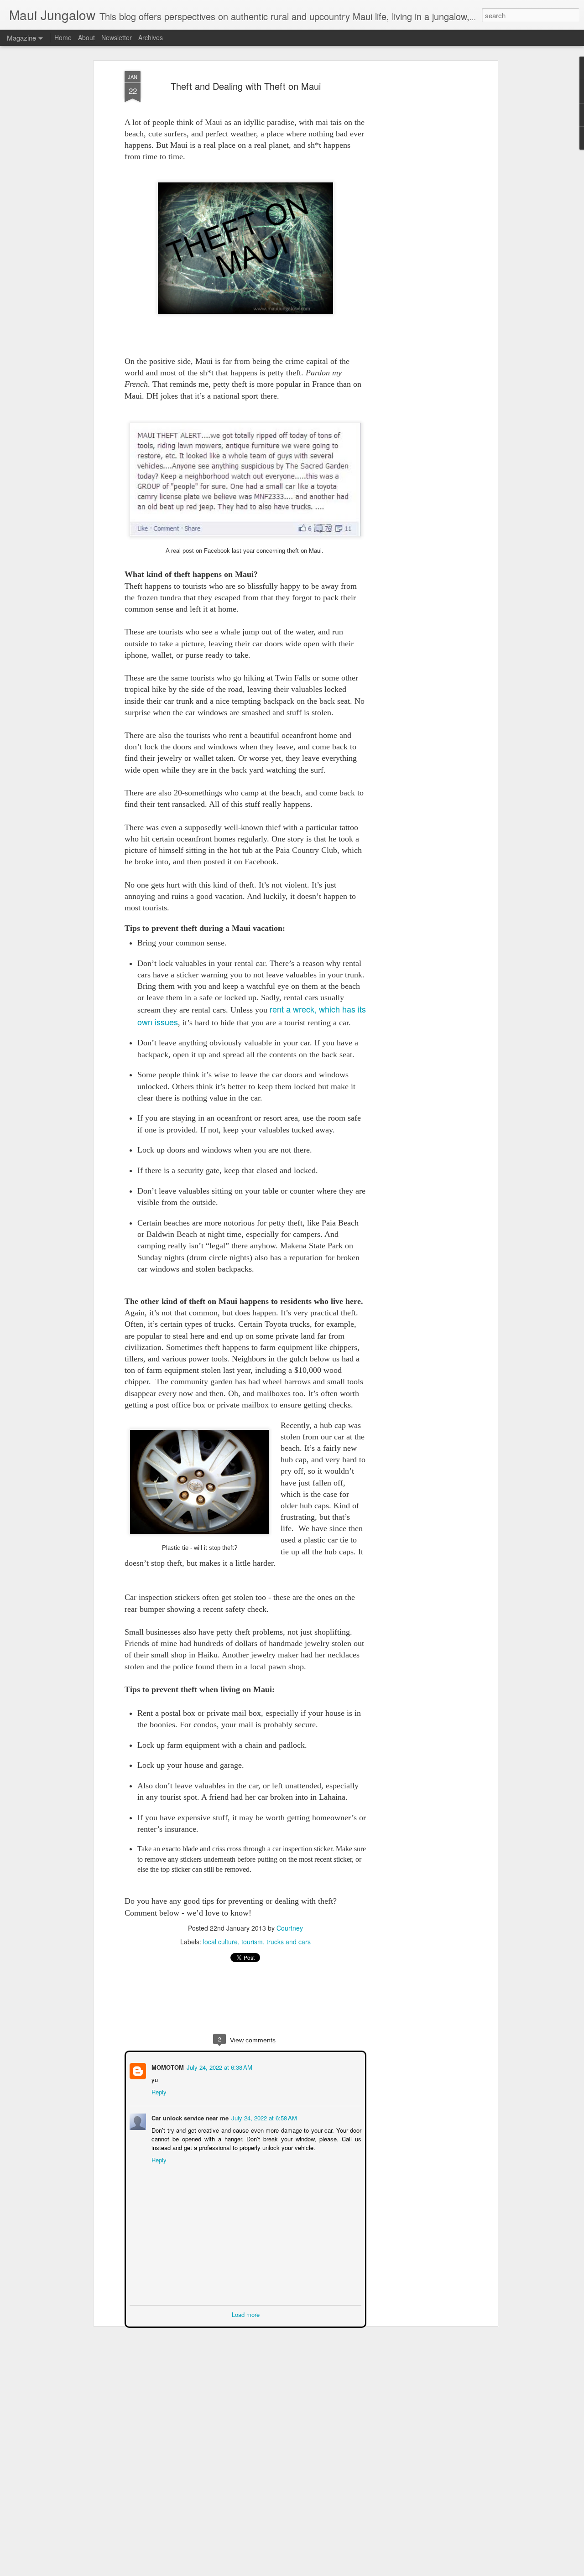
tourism (252, 1942)
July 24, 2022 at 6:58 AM (263, 2117)
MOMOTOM (167, 2066)
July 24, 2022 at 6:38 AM (219, 2066)
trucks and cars (289, 1942)
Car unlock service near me (189, 2117)
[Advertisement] (417, 215)
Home (63, 37)
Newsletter (117, 37)
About (86, 37)
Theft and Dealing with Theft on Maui (246, 86)
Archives (151, 37)
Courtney (290, 1928)
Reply (158, 2091)
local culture (220, 1942)
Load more (246, 2314)
